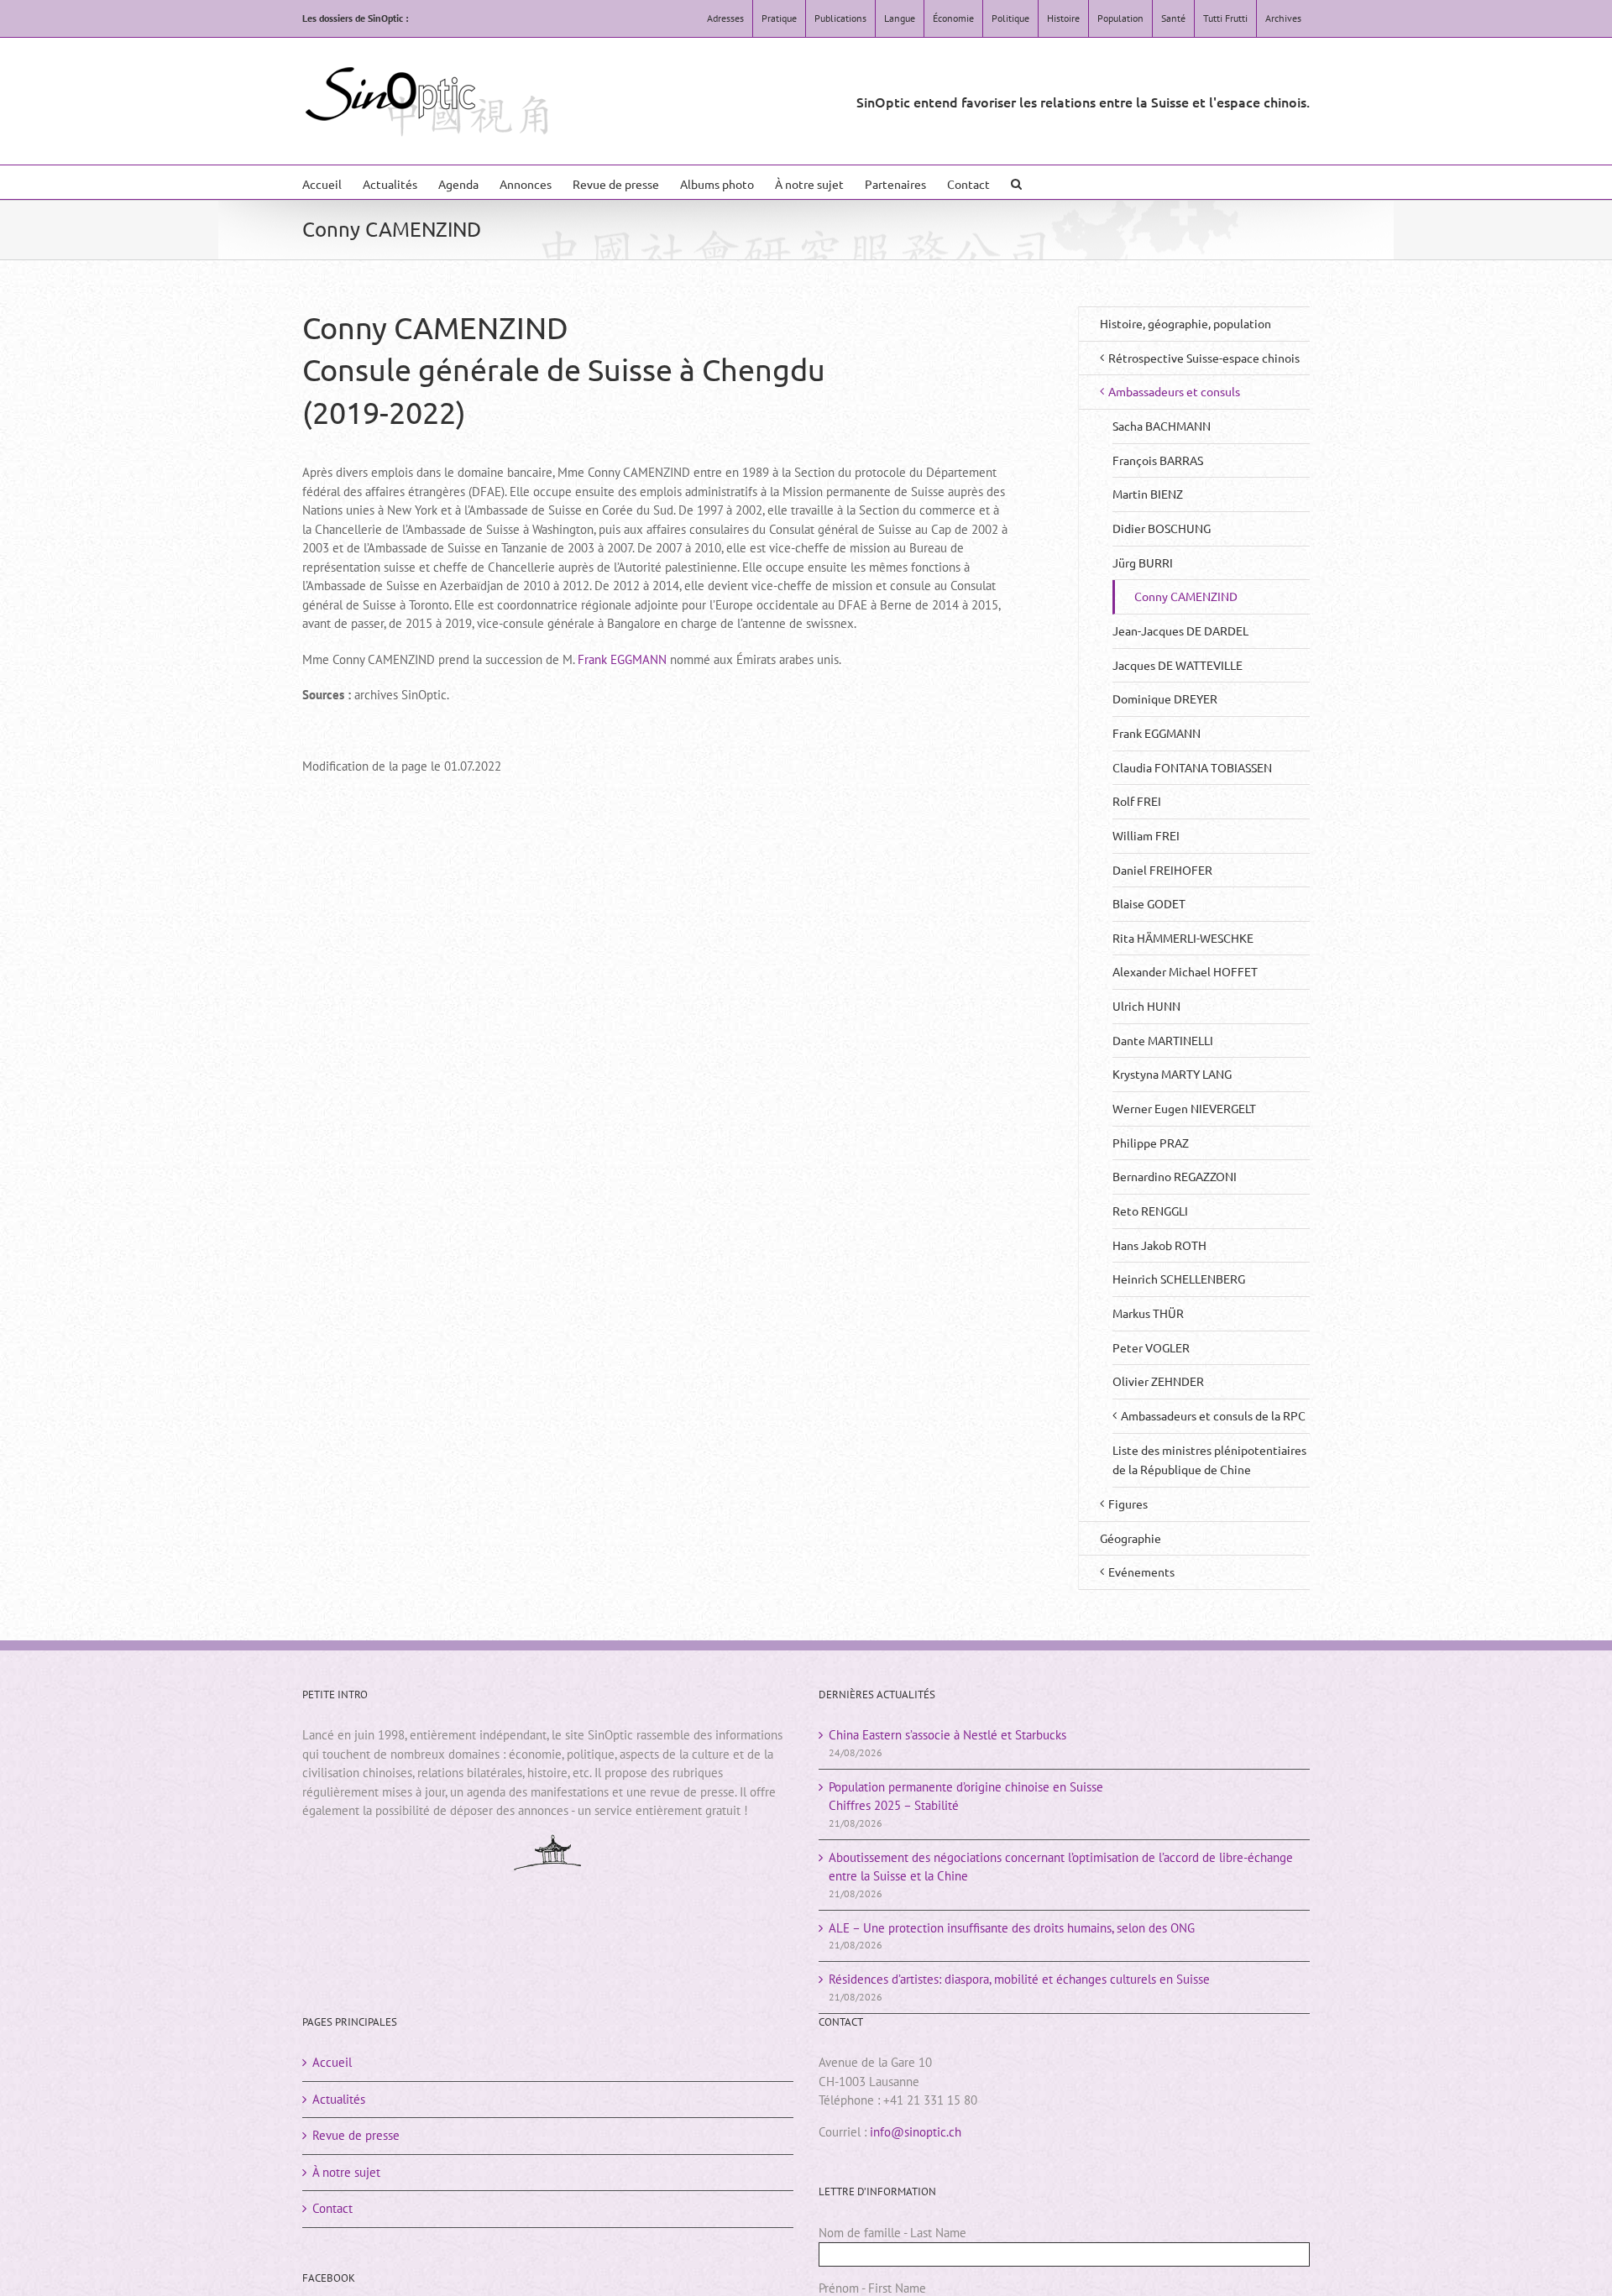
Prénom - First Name (872, 2288)
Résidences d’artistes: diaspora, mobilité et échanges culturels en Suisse (1019, 1979)
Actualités (339, 2099)
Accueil (332, 2062)
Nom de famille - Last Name (892, 2233)
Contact (332, 2208)
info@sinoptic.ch (916, 2132)
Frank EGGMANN (622, 659)
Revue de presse (356, 2135)
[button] (1016, 182)
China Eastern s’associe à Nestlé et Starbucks (947, 1735)
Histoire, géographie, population (1185, 323)
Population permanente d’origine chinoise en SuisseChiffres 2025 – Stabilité (966, 1797)
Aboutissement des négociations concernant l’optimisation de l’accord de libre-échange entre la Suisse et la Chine (1061, 1867)
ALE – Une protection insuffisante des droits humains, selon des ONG (1012, 1928)
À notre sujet (346, 2172)
